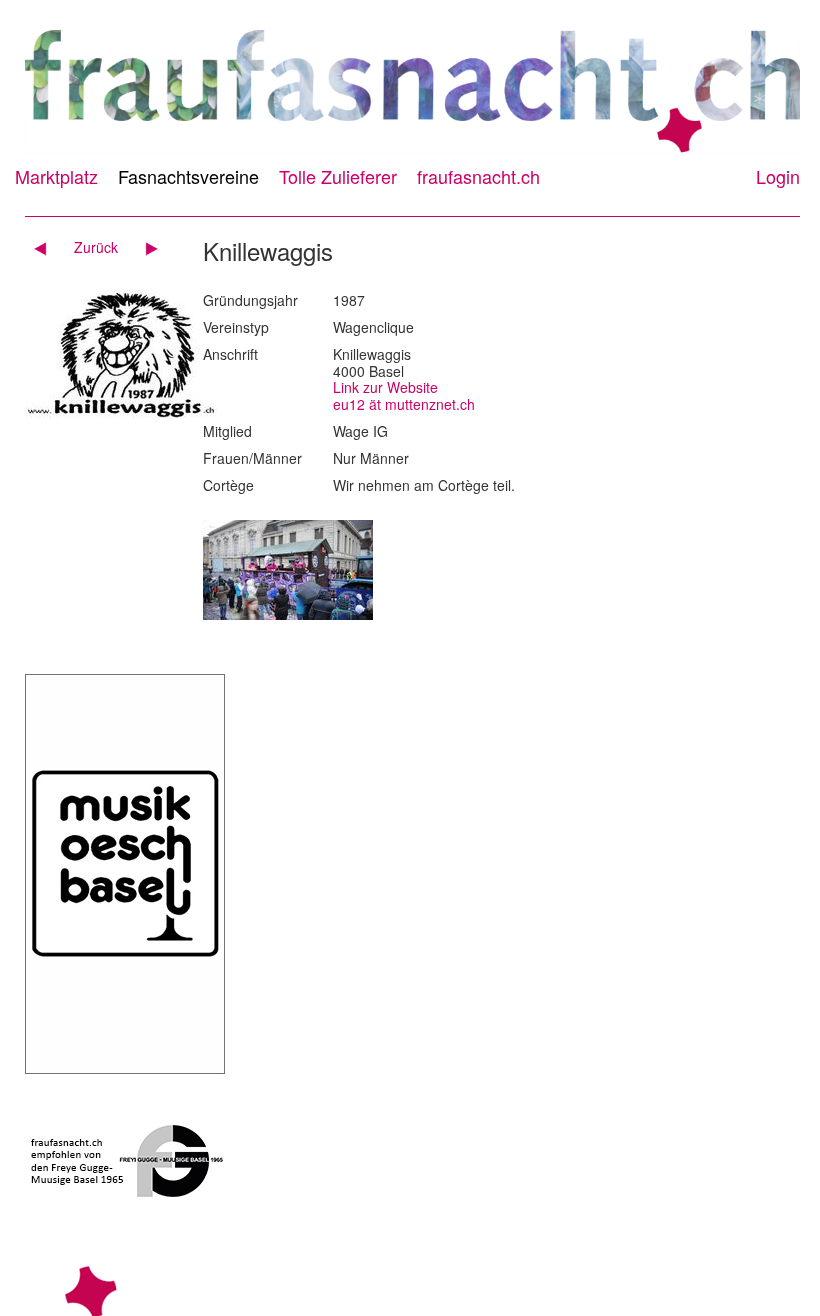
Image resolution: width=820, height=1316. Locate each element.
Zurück (96, 247)
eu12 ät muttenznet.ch (404, 404)
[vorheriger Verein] (47, 247)
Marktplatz (56, 176)
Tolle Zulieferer (338, 176)
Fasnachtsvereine (188, 176)
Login (778, 176)
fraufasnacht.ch (478, 176)
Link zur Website (385, 387)
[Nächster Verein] (144, 247)
